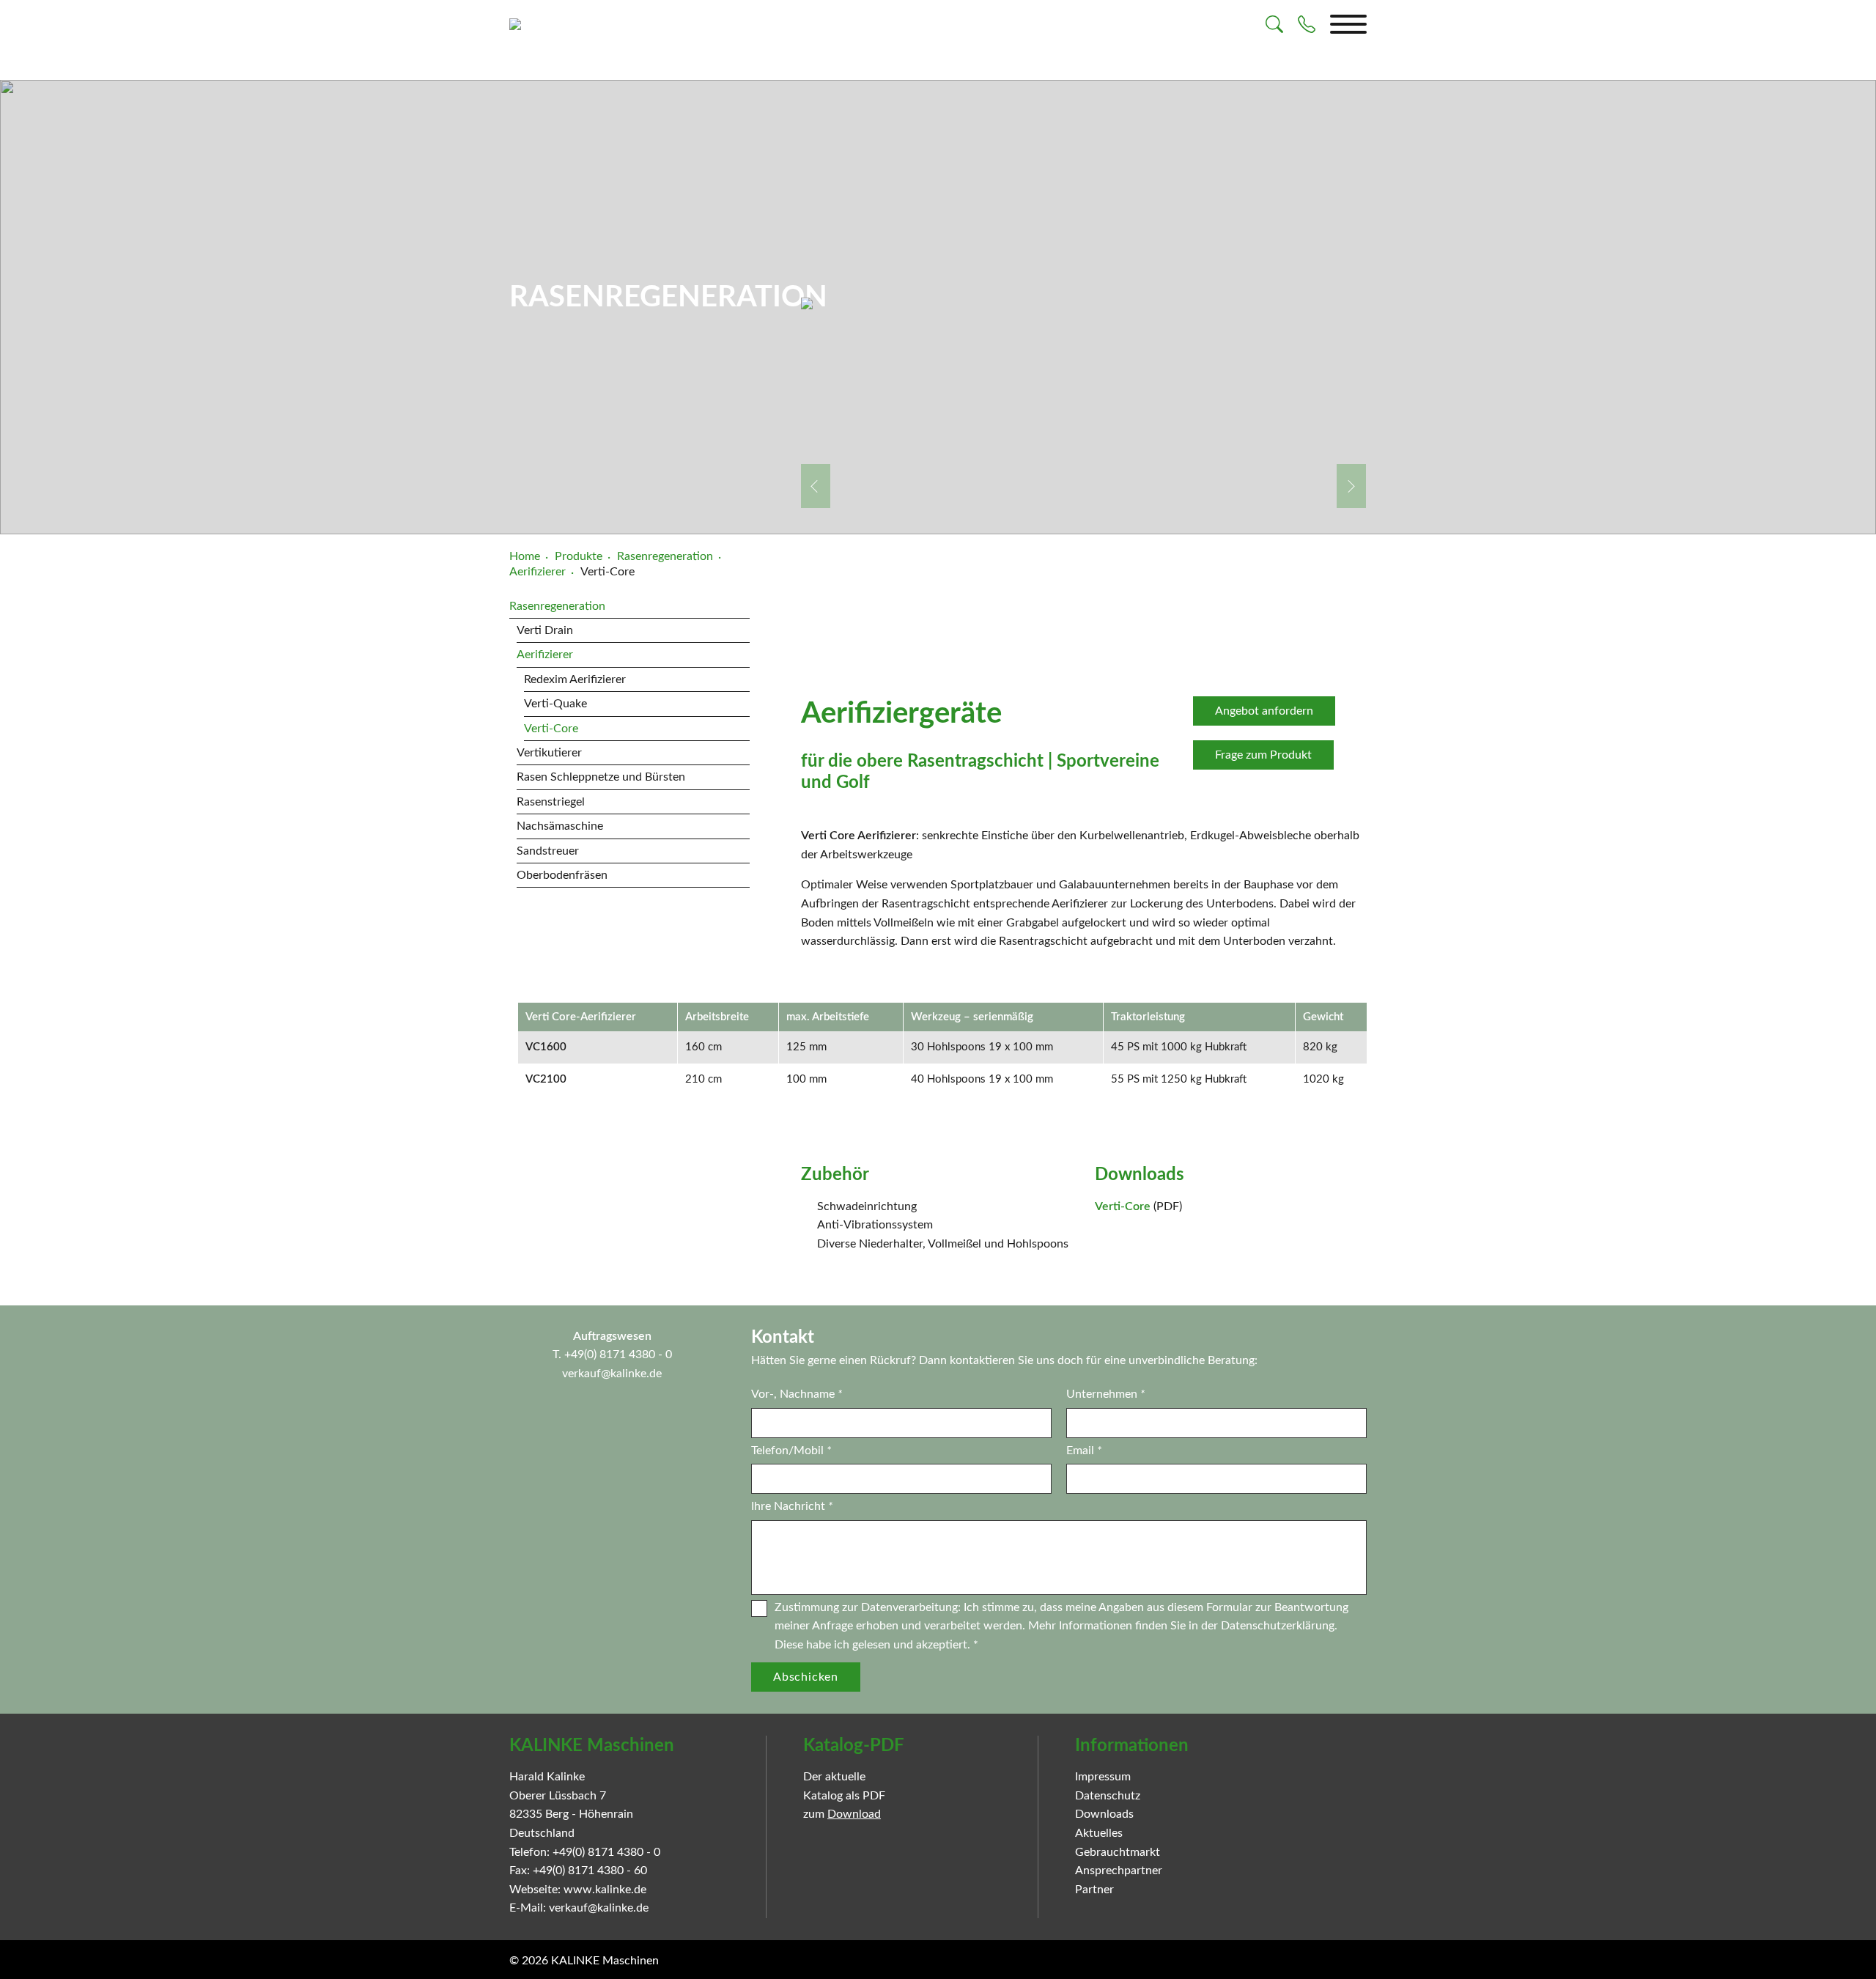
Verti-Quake (555, 704)
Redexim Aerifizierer (575, 679)
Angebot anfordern (1264, 711)
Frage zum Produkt (1263, 755)
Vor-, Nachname (797, 1394)
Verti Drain (545, 630)
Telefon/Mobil (791, 1451)
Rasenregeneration (557, 606)
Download (854, 1814)
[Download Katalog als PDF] (969, 1802)
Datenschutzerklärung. (1279, 1626)
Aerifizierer (545, 655)
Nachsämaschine (560, 826)
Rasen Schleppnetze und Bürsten (601, 777)
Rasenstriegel (551, 802)
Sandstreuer (548, 851)
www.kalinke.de (605, 1890)
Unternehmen (1105, 1394)
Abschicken (806, 1677)
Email (1084, 1451)
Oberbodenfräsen (562, 875)
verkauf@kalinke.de (612, 1374)
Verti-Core (551, 729)
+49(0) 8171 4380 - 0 (618, 1355)
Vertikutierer (549, 753)
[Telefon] (1307, 24)
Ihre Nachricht (792, 1506)
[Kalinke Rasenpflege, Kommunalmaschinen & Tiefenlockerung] (515, 24)
